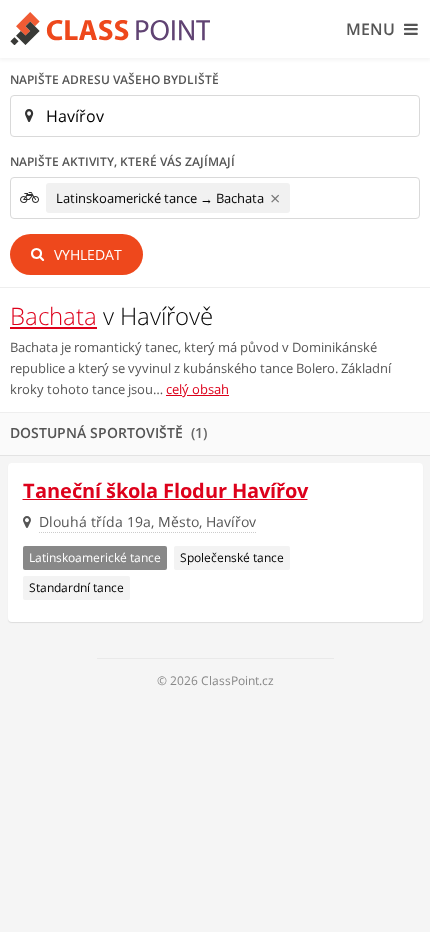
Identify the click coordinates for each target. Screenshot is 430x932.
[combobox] (215, 198)
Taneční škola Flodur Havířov (165, 490)
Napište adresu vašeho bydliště (114, 79)
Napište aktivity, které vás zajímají (122, 161)
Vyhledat (86, 254)
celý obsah (197, 389)
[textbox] (301, 199)
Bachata (53, 315)
